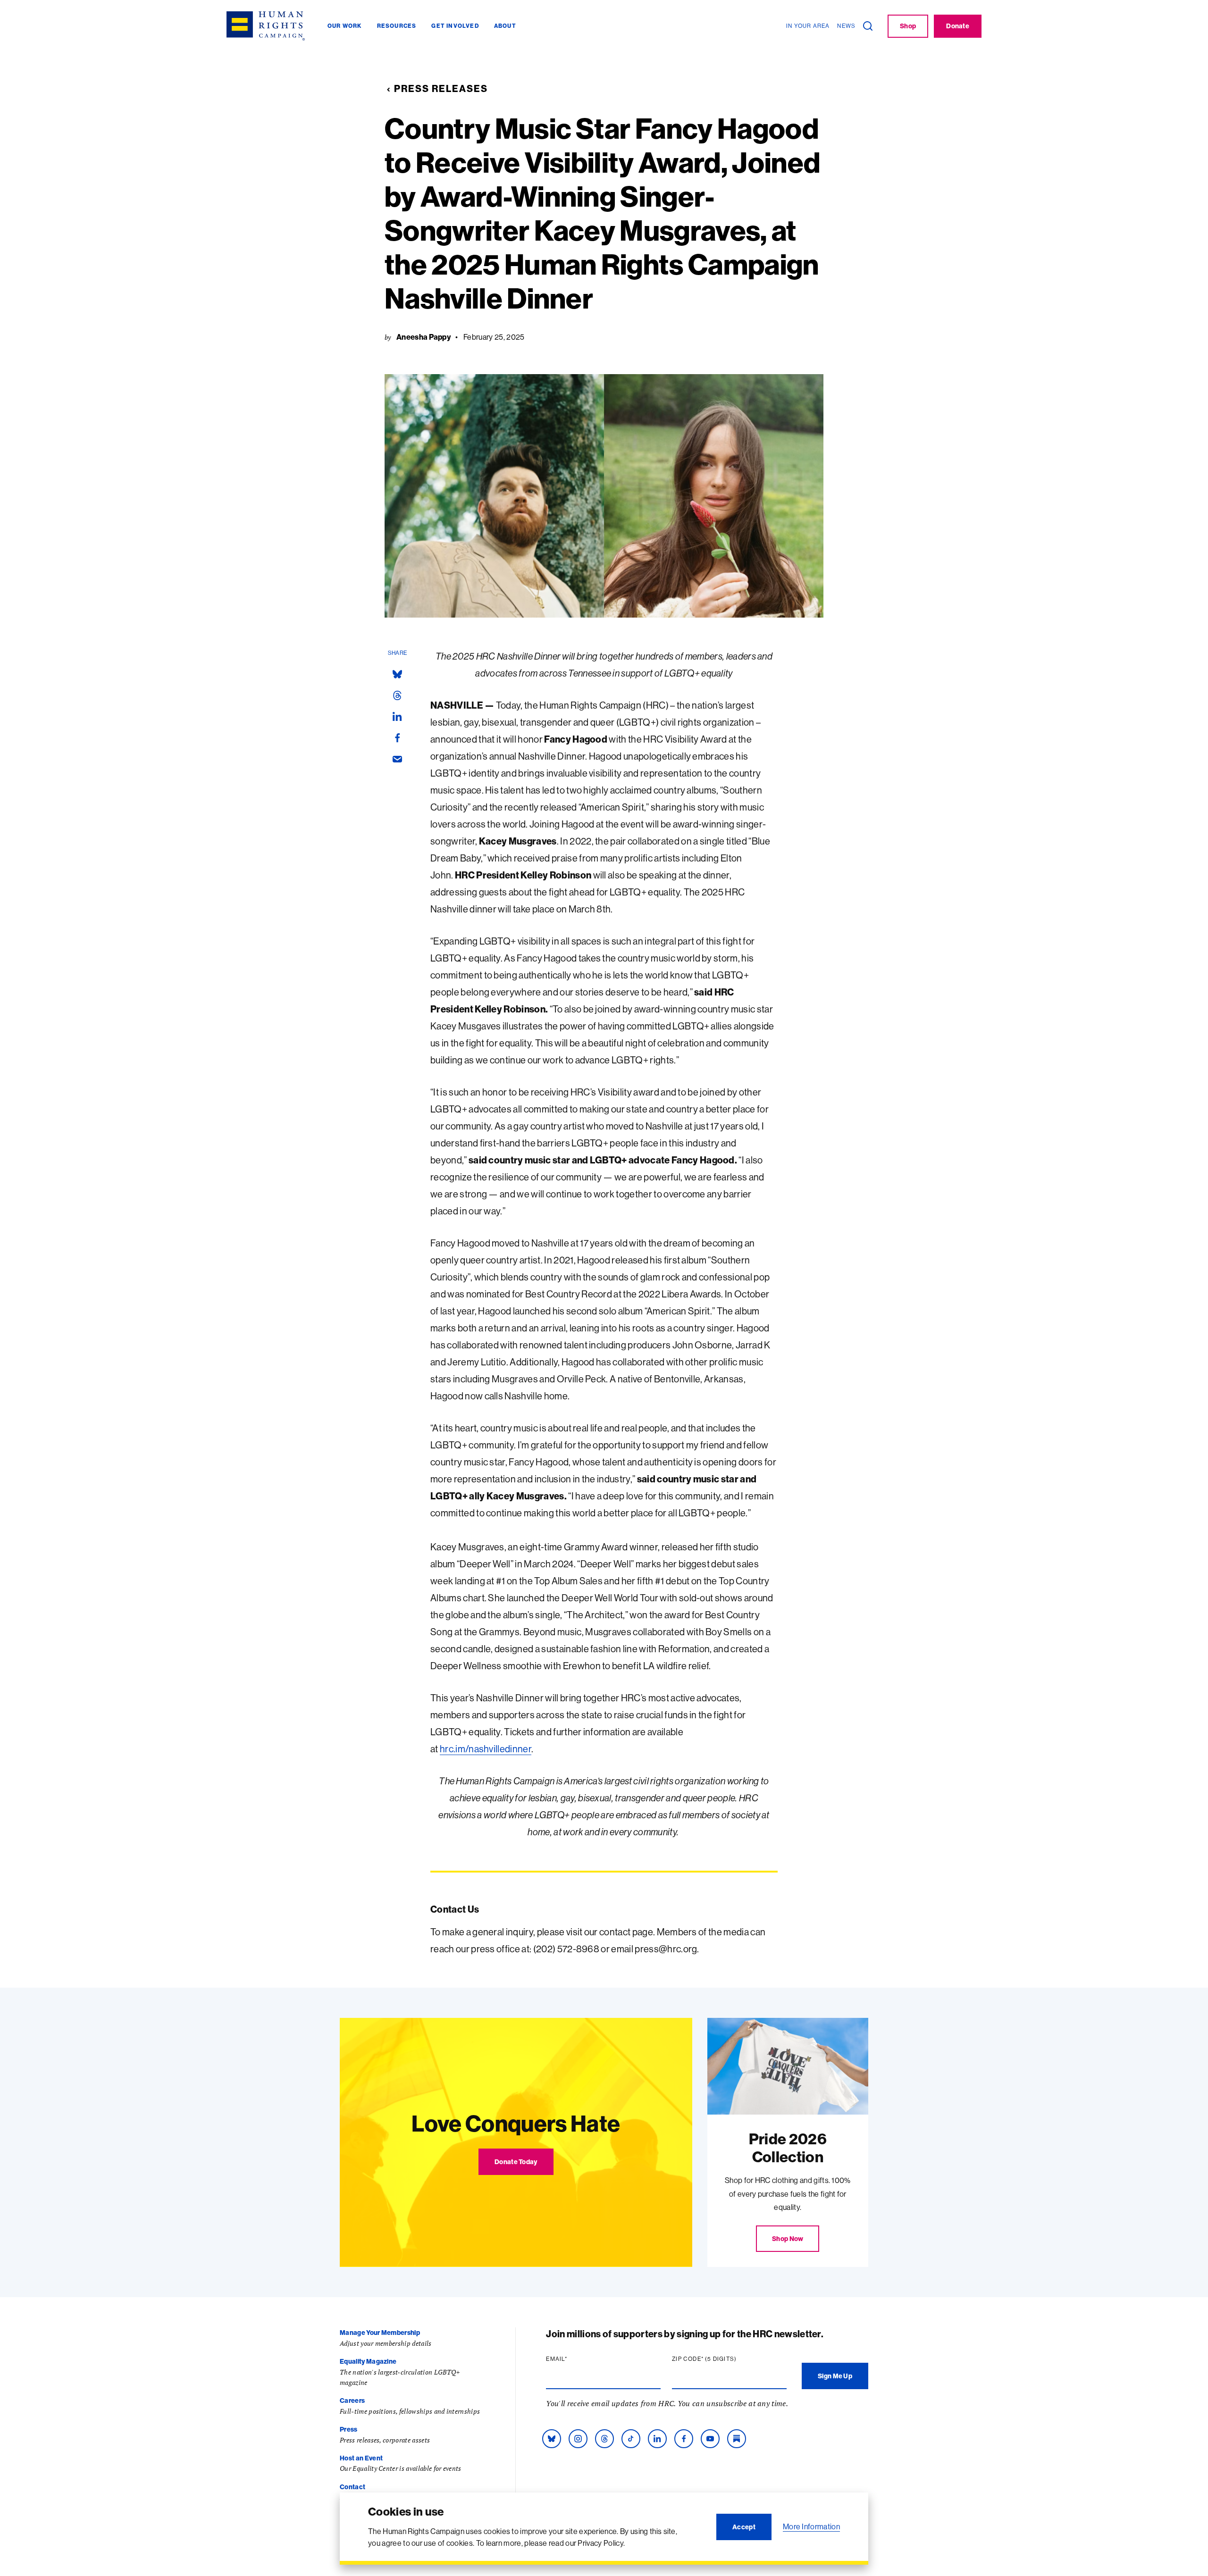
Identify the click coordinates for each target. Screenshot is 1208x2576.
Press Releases (441, 88)
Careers (352, 2400)
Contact (352, 2487)
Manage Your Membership (380, 2333)
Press (349, 2429)
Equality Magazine (368, 2361)
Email (575, 2359)
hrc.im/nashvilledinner (486, 1749)
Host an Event (361, 2458)
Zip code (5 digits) (722, 2359)
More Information (811, 2526)
